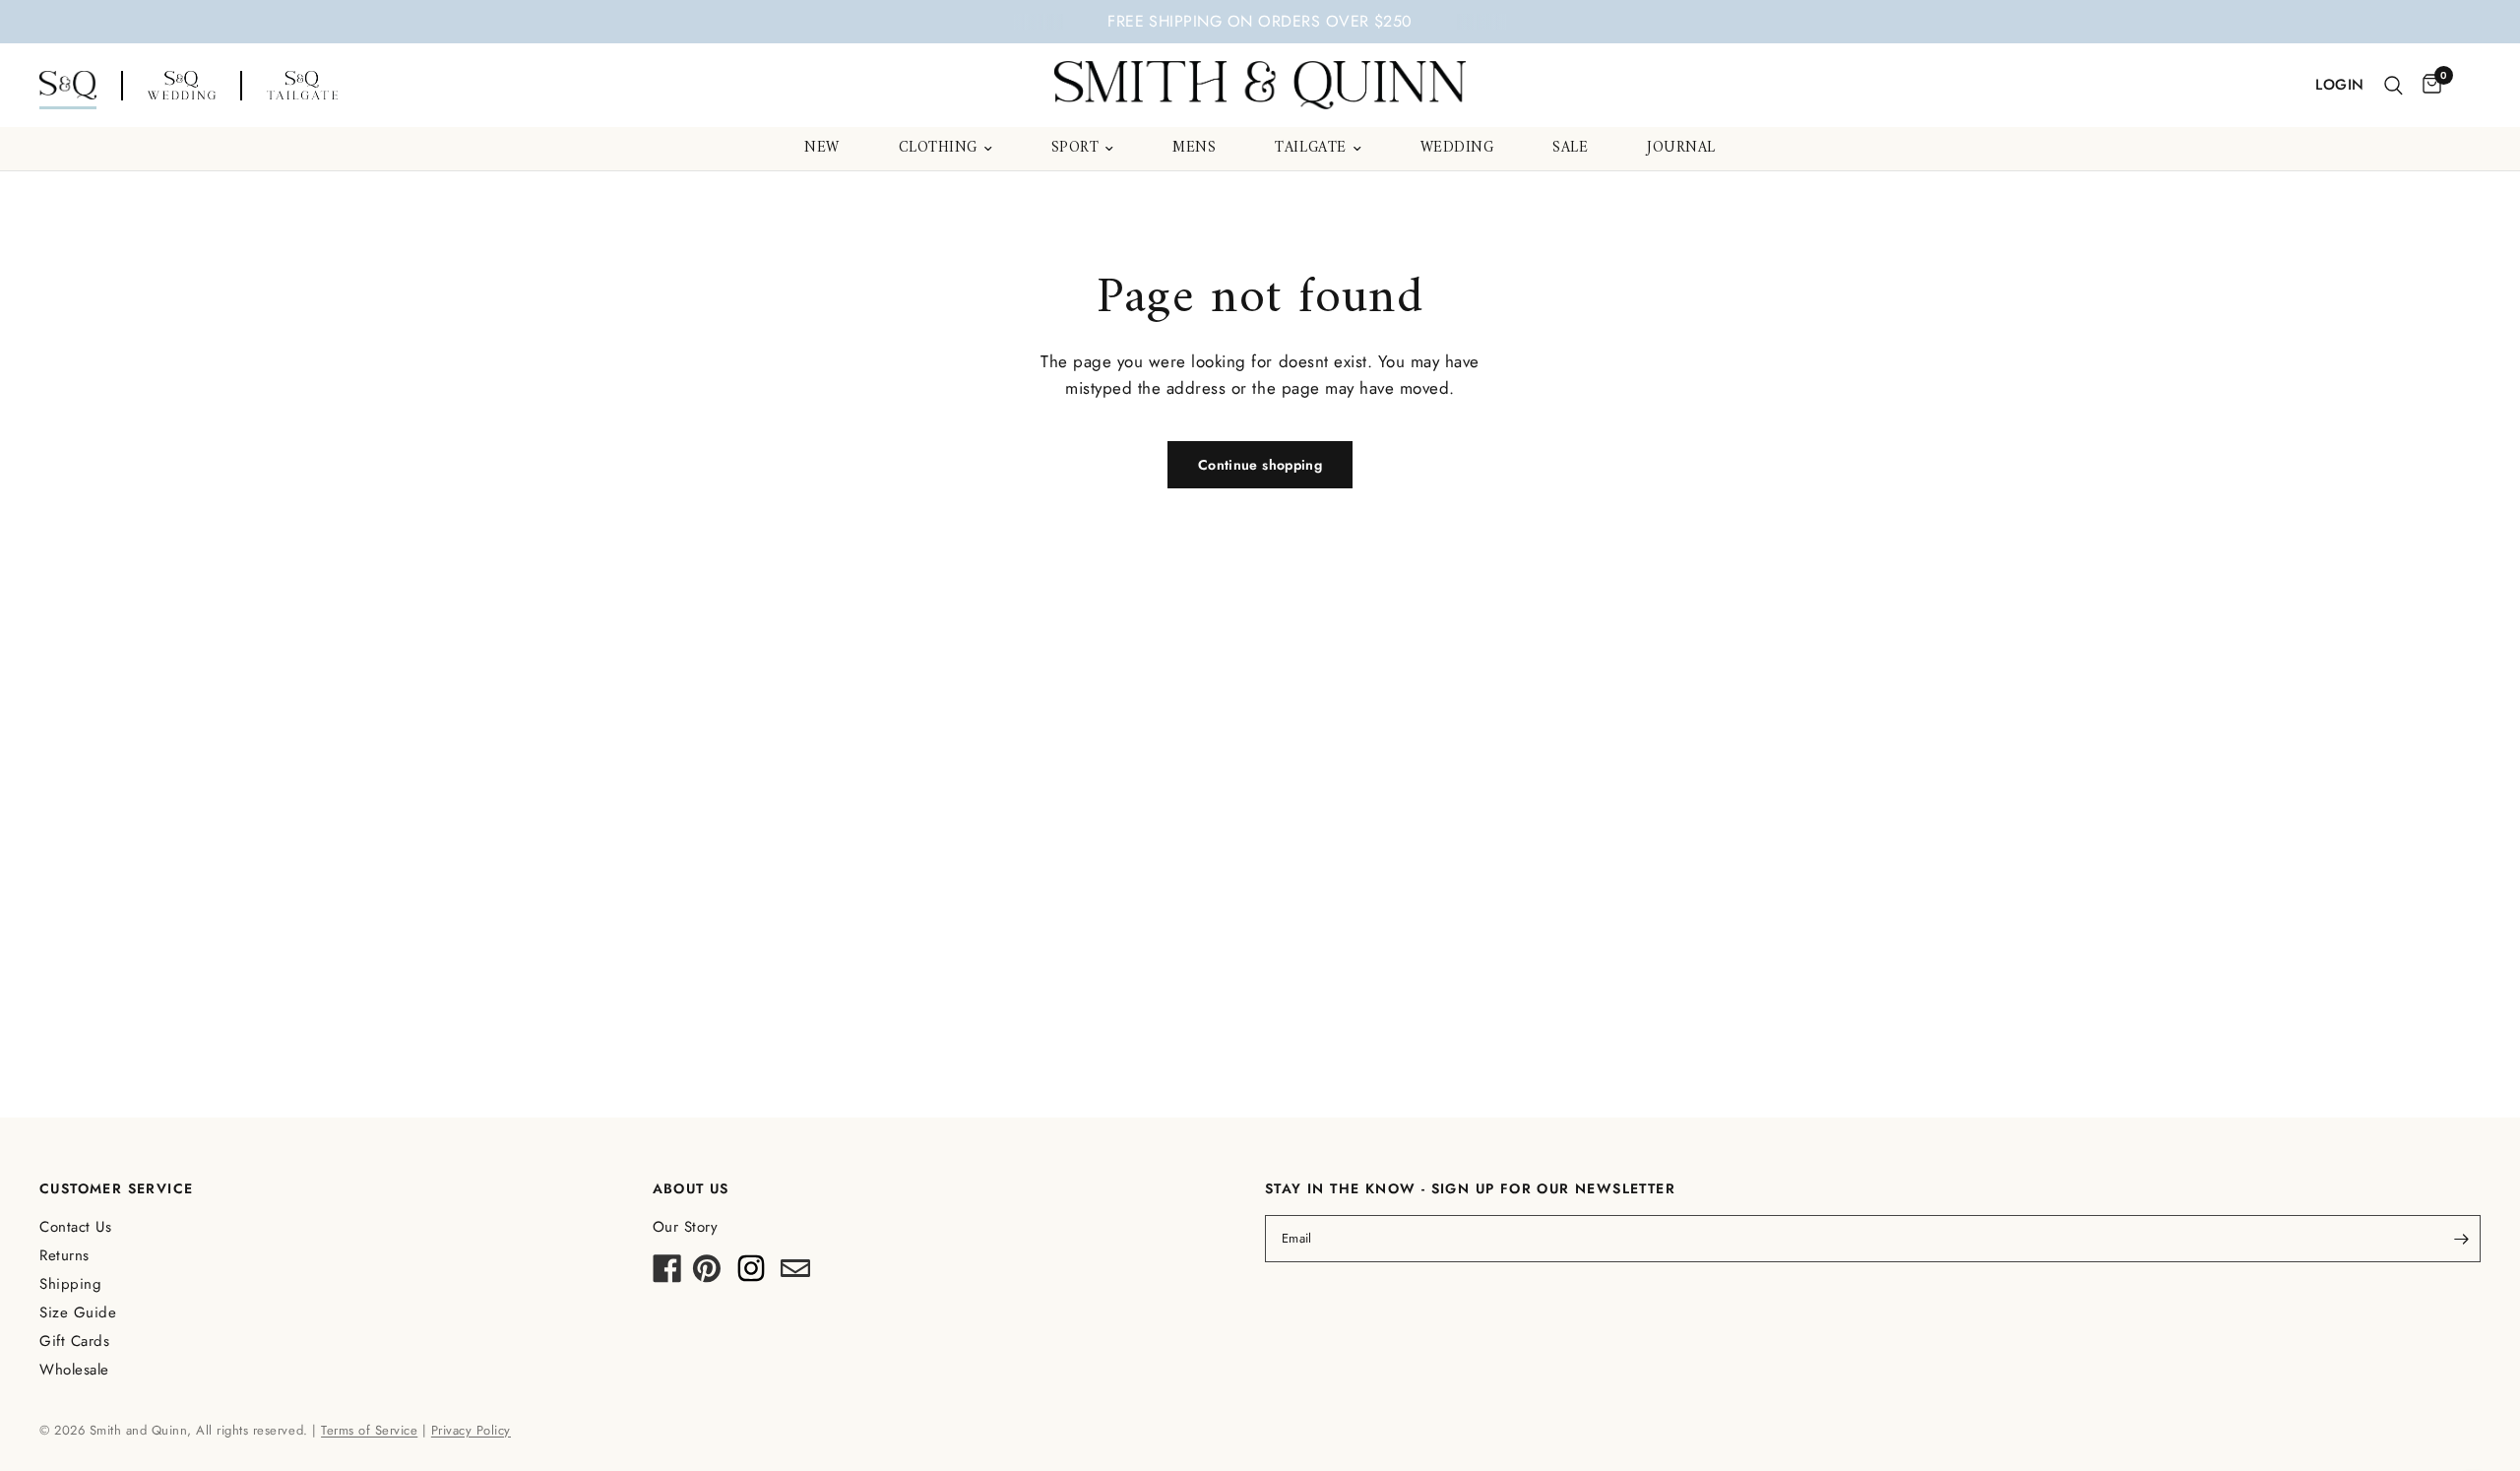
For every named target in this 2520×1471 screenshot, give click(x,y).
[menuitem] (822, 149)
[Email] (795, 1274)
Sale (1570, 149)
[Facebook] (667, 1274)
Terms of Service (369, 1430)
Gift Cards (74, 1341)
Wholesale (74, 1370)
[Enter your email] (2461, 1239)
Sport (1075, 149)
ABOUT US (691, 1188)
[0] (2427, 86)
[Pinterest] (707, 1274)
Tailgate (1310, 149)
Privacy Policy (471, 1430)
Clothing (938, 149)
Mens (1194, 149)
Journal (1681, 149)
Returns (64, 1255)
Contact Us (75, 1227)
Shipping (70, 1284)
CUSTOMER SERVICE (116, 1188)
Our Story (686, 1227)
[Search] (2394, 86)
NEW (822, 149)
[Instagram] (751, 1274)
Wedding (1457, 149)
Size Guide (78, 1312)
